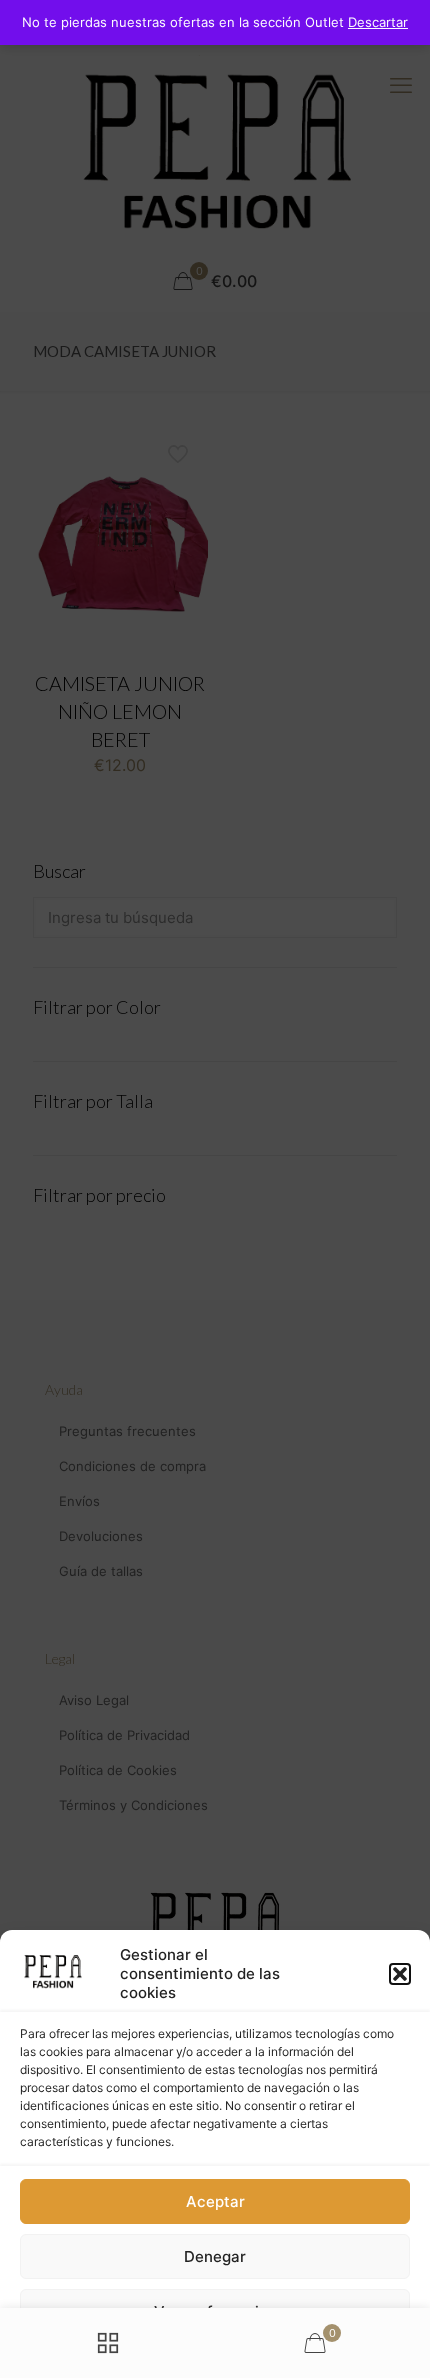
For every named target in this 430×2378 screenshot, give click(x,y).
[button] (400, 1974)
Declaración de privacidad (185, 2353)
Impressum (299, 2353)
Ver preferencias (215, 2311)
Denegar (215, 2256)
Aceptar (215, 2201)
